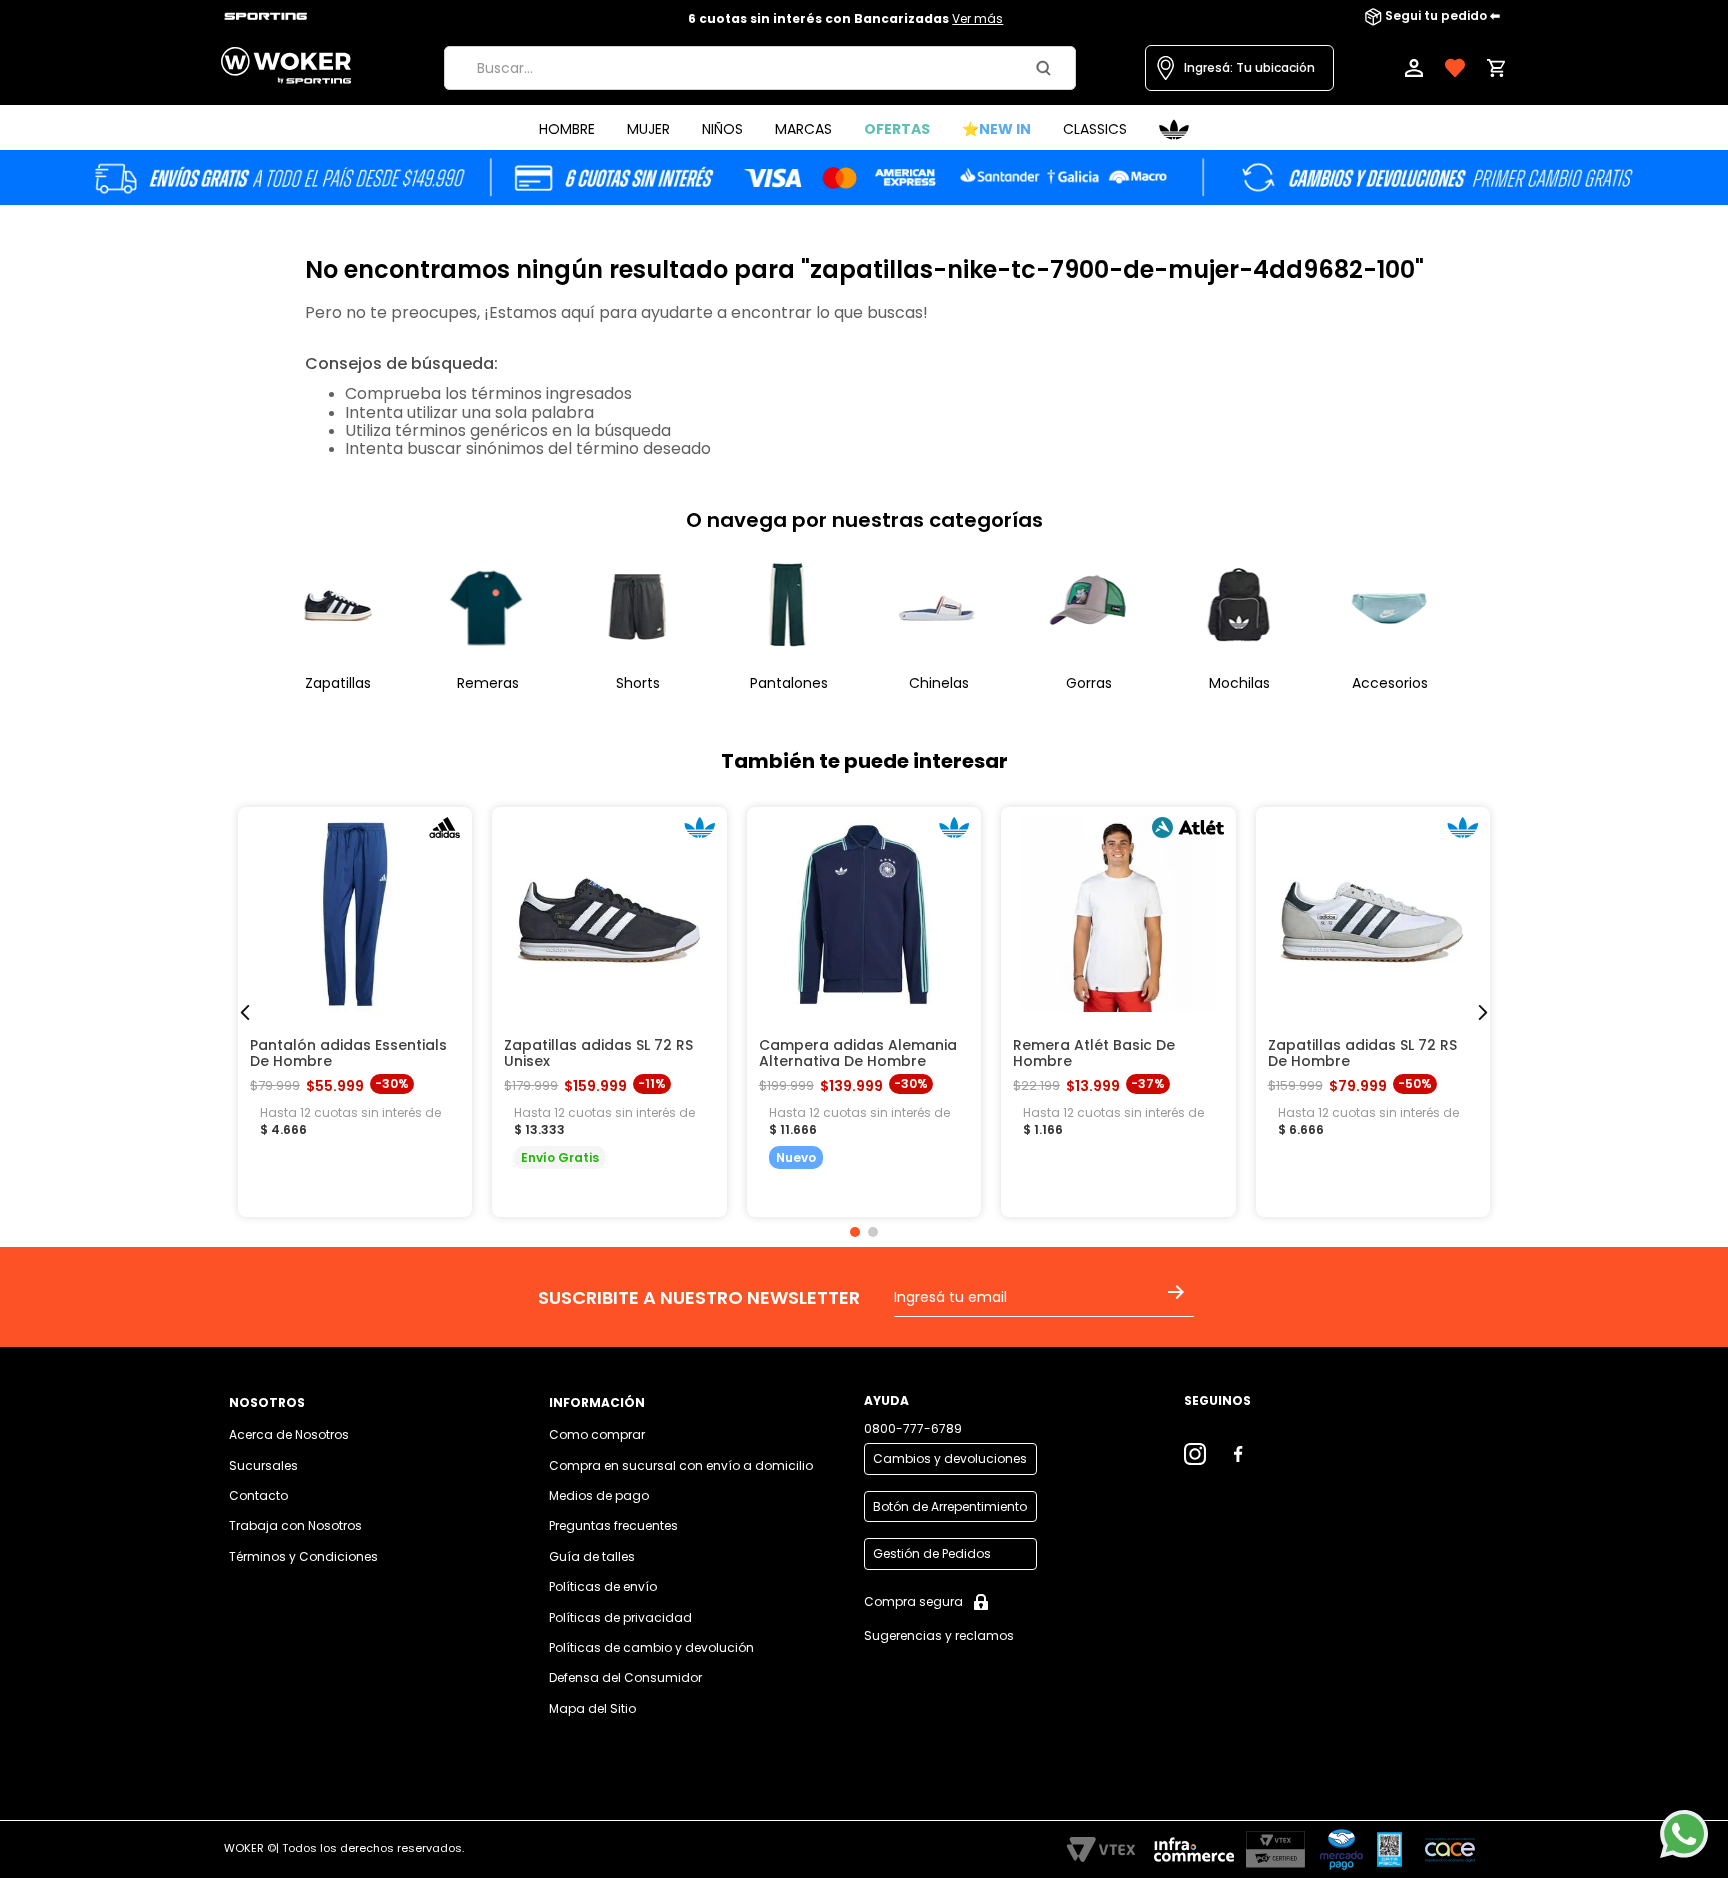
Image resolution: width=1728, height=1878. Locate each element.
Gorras (1089, 683)
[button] (1239, 68)
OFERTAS (897, 129)
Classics (1095, 129)
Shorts (638, 683)
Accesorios (1390, 683)
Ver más (977, 18)
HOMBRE (567, 129)
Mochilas (1239, 683)
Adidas (1174, 129)
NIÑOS (722, 129)
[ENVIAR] (1180, 1305)
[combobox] (760, 68)
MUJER (648, 129)
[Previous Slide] (245, 1012)
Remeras (488, 683)
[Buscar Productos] (1047, 68)
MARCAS (803, 129)
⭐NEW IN (996, 129)
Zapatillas (338, 683)
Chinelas (939, 683)
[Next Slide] (1482, 1012)
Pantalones (789, 683)
